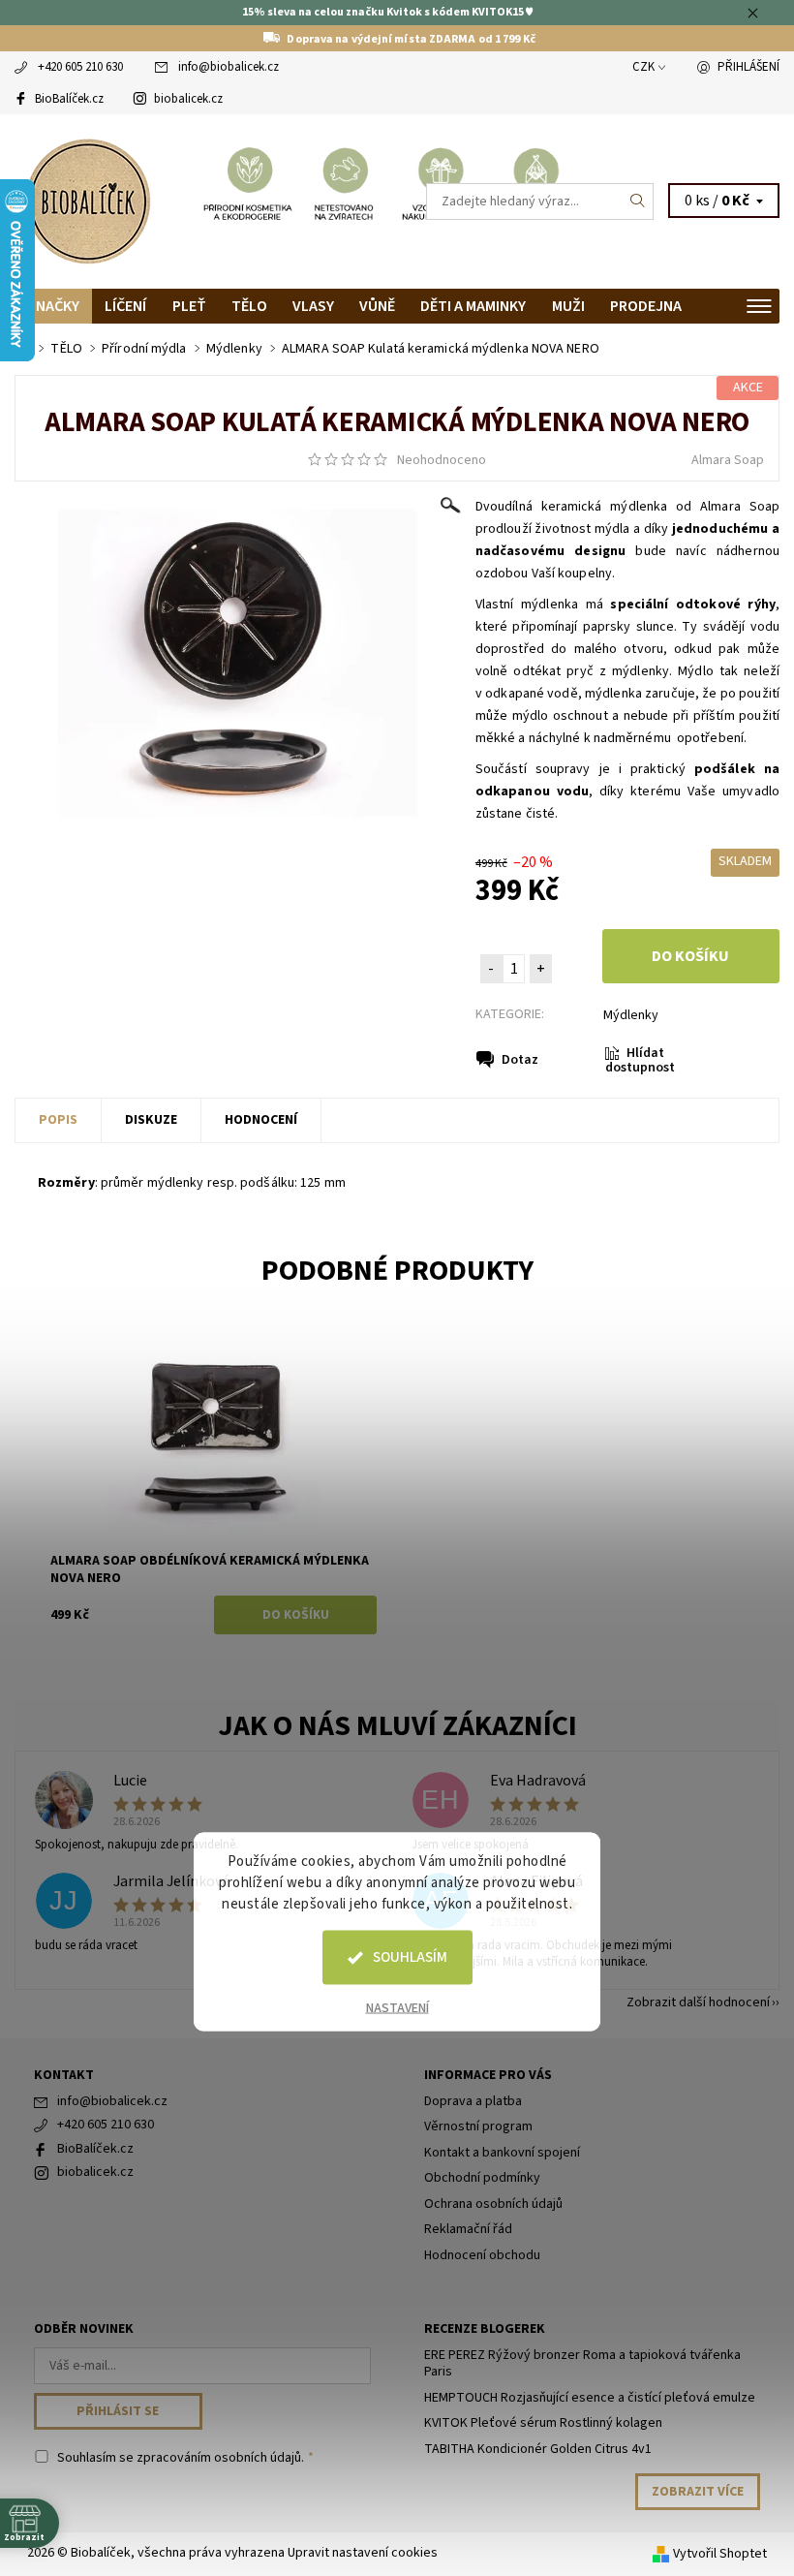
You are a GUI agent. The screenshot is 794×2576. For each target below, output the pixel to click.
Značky (53, 306)
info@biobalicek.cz (229, 67)
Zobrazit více (698, 2492)
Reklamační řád (468, 2229)
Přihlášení (748, 67)
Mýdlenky (631, 1015)
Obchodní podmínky (482, 2178)
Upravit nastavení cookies (363, 2553)
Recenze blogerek (485, 2329)
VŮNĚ (377, 306)
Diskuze (151, 1120)
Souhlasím (410, 1957)
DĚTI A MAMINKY (473, 306)
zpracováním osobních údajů (219, 2458)
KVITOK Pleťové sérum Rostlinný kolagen (543, 2423)
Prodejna (646, 306)
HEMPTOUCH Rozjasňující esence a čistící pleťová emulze (590, 2398)
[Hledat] (638, 202)
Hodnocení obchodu (482, 2255)
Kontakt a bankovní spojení (502, 2153)
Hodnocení (261, 1120)
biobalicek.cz (188, 99)
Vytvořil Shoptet (720, 2554)
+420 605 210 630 (80, 67)
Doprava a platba (473, 2101)
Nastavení (397, 2008)
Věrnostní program (478, 2126)
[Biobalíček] (206, 202)
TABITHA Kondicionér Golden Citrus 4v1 (538, 2449)
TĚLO (249, 306)
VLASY (313, 306)
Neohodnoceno (442, 460)
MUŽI (568, 306)
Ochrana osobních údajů (493, 2204)
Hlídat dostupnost (640, 1060)
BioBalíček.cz (69, 99)
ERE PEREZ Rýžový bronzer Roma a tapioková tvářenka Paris (582, 2364)
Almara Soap (728, 460)
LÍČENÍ (125, 306)
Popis (58, 1120)
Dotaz (520, 1060)
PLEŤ (189, 306)
